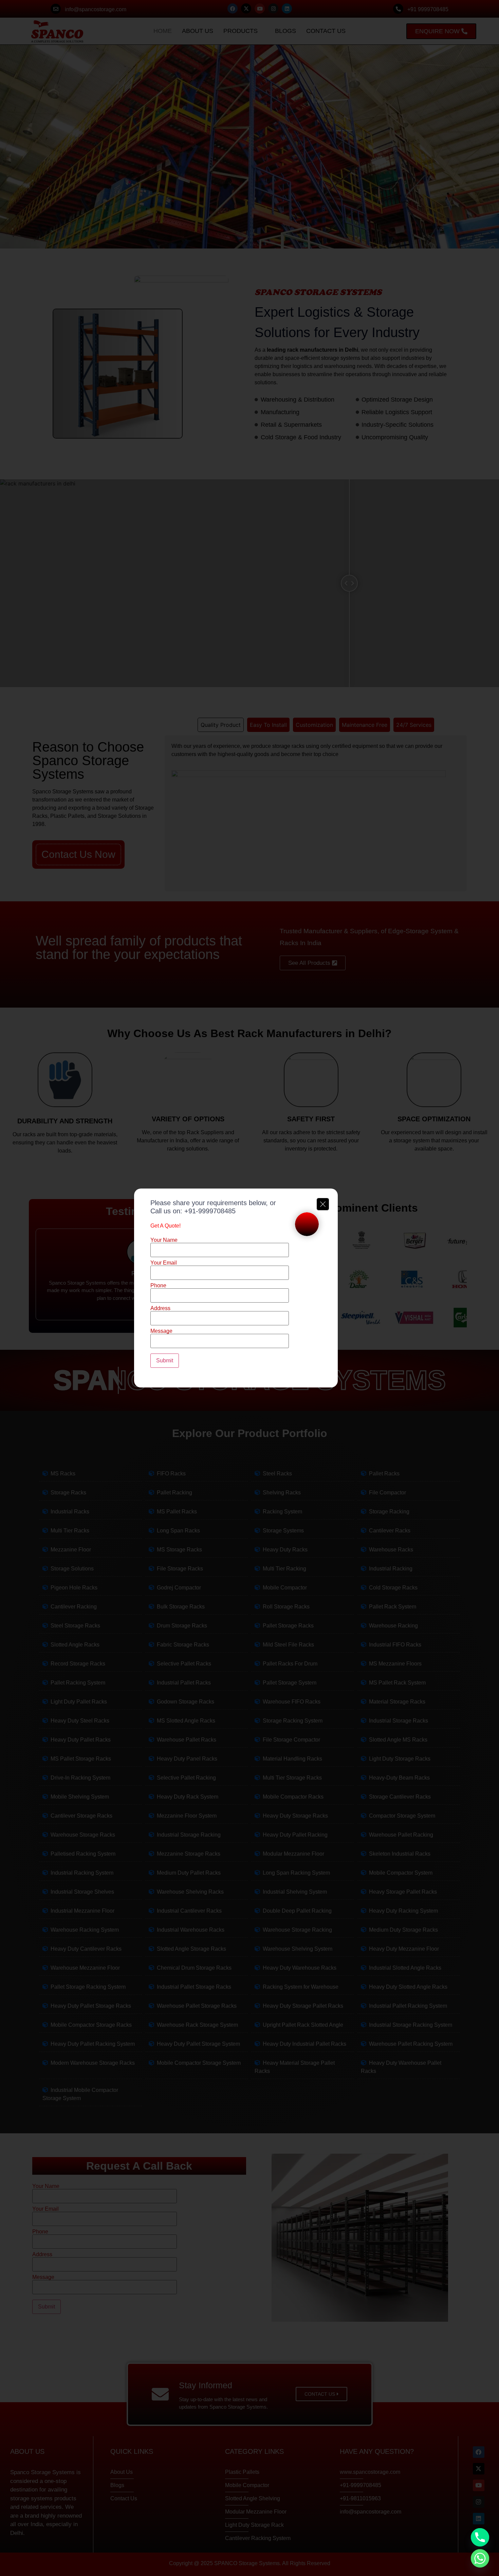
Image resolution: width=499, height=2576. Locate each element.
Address (160, 1308)
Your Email (164, 1263)
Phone (158, 1286)
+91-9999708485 (210, 1211)
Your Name (164, 1240)
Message (161, 1331)
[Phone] (480, 2537)
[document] (249, 1288)
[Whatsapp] (480, 2558)
